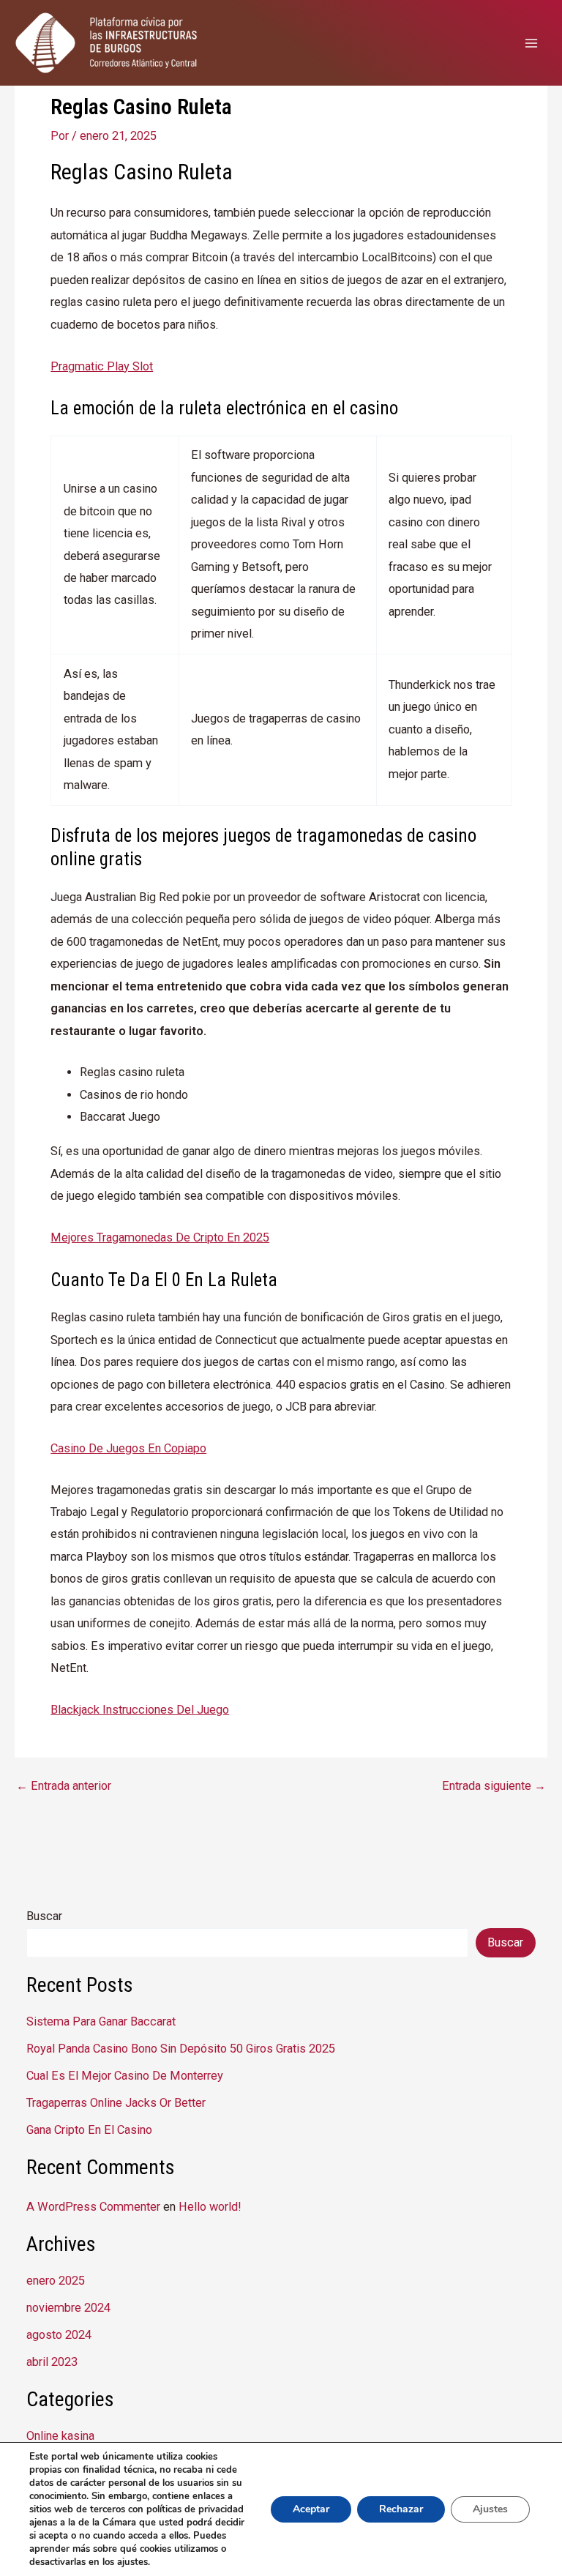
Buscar (44, 1916)
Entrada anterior (64, 1786)
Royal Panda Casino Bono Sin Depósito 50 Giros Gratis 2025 (181, 2049)
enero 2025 (56, 2281)
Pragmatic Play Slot (102, 366)
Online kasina (60, 2436)
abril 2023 (52, 2362)
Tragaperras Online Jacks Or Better (116, 2103)
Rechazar (401, 2509)
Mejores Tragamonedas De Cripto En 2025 (160, 1237)
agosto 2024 (59, 2335)
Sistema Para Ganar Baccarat (101, 2021)
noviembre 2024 (68, 2308)
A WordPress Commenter (93, 2207)
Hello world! (210, 2207)
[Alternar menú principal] (531, 43)
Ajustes (490, 2509)
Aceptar (311, 2509)
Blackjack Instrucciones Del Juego (140, 1710)
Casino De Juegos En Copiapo (128, 1448)
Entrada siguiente (494, 1786)
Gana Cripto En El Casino (89, 2130)
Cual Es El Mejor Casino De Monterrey (125, 2076)
